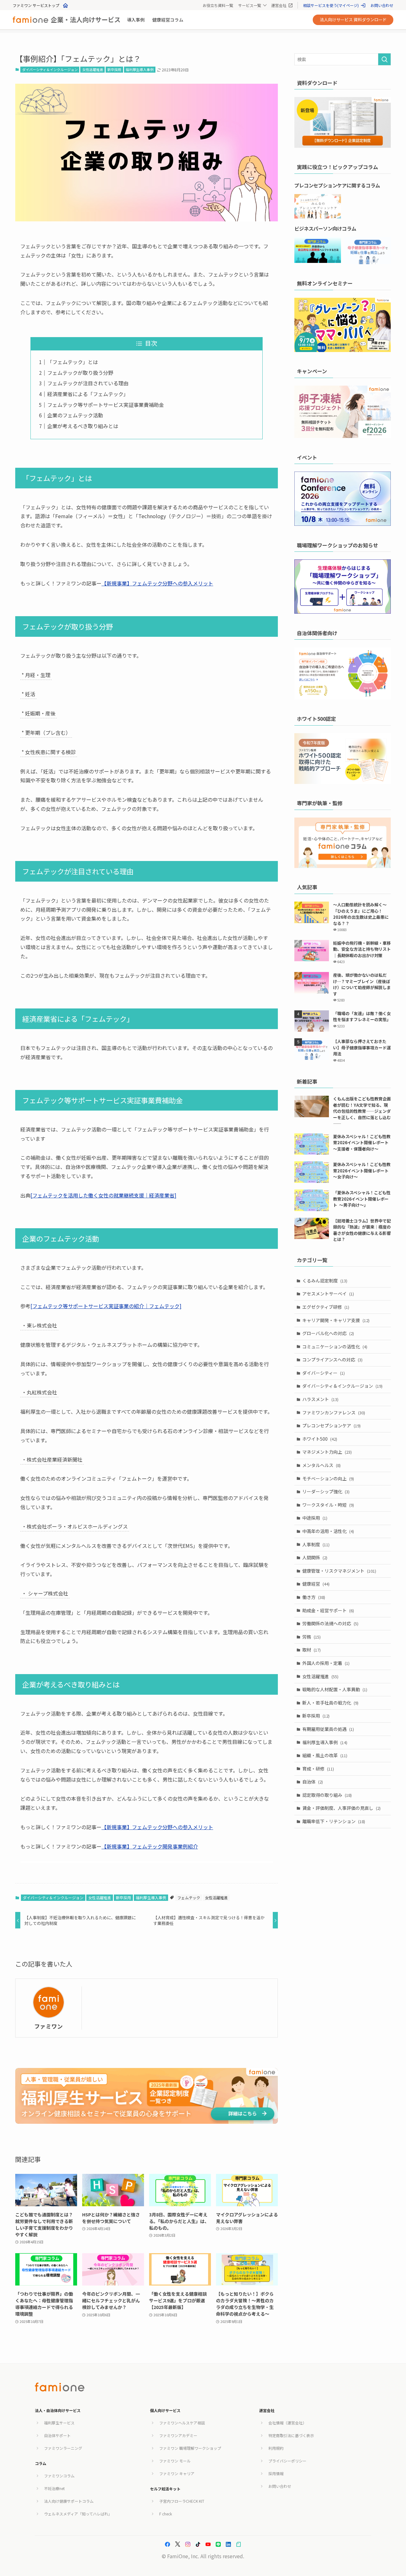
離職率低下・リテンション (334, 1821)
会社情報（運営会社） (287, 2423)
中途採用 (315, 1518)
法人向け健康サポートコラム (69, 2501)
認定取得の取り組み (327, 1795)
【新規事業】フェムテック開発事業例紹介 (150, 1846)
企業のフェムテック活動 (75, 415)
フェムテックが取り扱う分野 (80, 373)
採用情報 (276, 2473)
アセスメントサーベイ (328, 1294)
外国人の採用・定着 (326, 1663)
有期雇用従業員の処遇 (328, 1729)
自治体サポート (57, 2435)
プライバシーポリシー (287, 2461)
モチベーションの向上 (328, 1478)
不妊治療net (54, 2488)
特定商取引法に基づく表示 (291, 2435)
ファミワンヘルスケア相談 (182, 2423)
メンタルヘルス (321, 1465)
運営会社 (279, 5)
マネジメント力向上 (327, 1452)
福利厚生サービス (59, 2423)
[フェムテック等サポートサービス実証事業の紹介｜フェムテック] (106, 1306)
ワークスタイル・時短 (328, 1505)
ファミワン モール (175, 2461)
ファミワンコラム (59, 2476)
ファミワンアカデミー (178, 2435)
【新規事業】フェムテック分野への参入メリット (157, 583)
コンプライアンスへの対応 (332, 1360)
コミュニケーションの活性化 (335, 1347)
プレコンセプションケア (331, 1425)
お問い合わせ (382, 5)
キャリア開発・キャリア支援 (336, 1320)
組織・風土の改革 (325, 1755)
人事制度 (316, 1544)
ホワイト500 (320, 1439)
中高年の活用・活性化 (328, 1531)
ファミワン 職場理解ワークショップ (190, 2448)
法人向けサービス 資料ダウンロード (353, 20)
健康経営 (316, 1584)
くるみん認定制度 (325, 1281)
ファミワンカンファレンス (334, 1412)
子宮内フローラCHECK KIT (182, 2501)
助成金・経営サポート (328, 1610)
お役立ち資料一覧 (218, 5)
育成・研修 (318, 1769)
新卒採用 (114, 69)
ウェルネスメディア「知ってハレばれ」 (78, 2514)
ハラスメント (320, 1399)
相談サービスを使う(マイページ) (331, 5)
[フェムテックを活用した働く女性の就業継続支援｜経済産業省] (103, 1195)
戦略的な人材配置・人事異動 (335, 1689)
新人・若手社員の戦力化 (330, 1703)
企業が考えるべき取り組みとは (83, 426)
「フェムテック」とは (73, 362)
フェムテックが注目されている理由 (88, 383)
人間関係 (315, 1557)
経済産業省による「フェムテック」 (88, 394)
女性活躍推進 (93, 69)
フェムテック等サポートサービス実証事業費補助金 (106, 405)
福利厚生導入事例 (140, 69)
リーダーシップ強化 (326, 1491)
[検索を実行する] (384, 59)
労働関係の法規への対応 (330, 1623)
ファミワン (49, 2026)
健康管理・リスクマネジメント (339, 1571)
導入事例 (136, 20)
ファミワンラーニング (63, 2448)
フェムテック (189, 1898)
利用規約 (276, 2448)
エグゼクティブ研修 (326, 1307)
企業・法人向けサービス (86, 20)
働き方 (314, 1597)
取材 (311, 1650)
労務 (311, 1637)
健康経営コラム (168, 20)
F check (166, 2514)
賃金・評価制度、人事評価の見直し (341, 1808)
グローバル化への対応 (328, 1333)
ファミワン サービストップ (36, 5)
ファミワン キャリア (177, 2473)
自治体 (313, 1782)
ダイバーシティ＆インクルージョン (50, 69)
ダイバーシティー (324, 1373)
